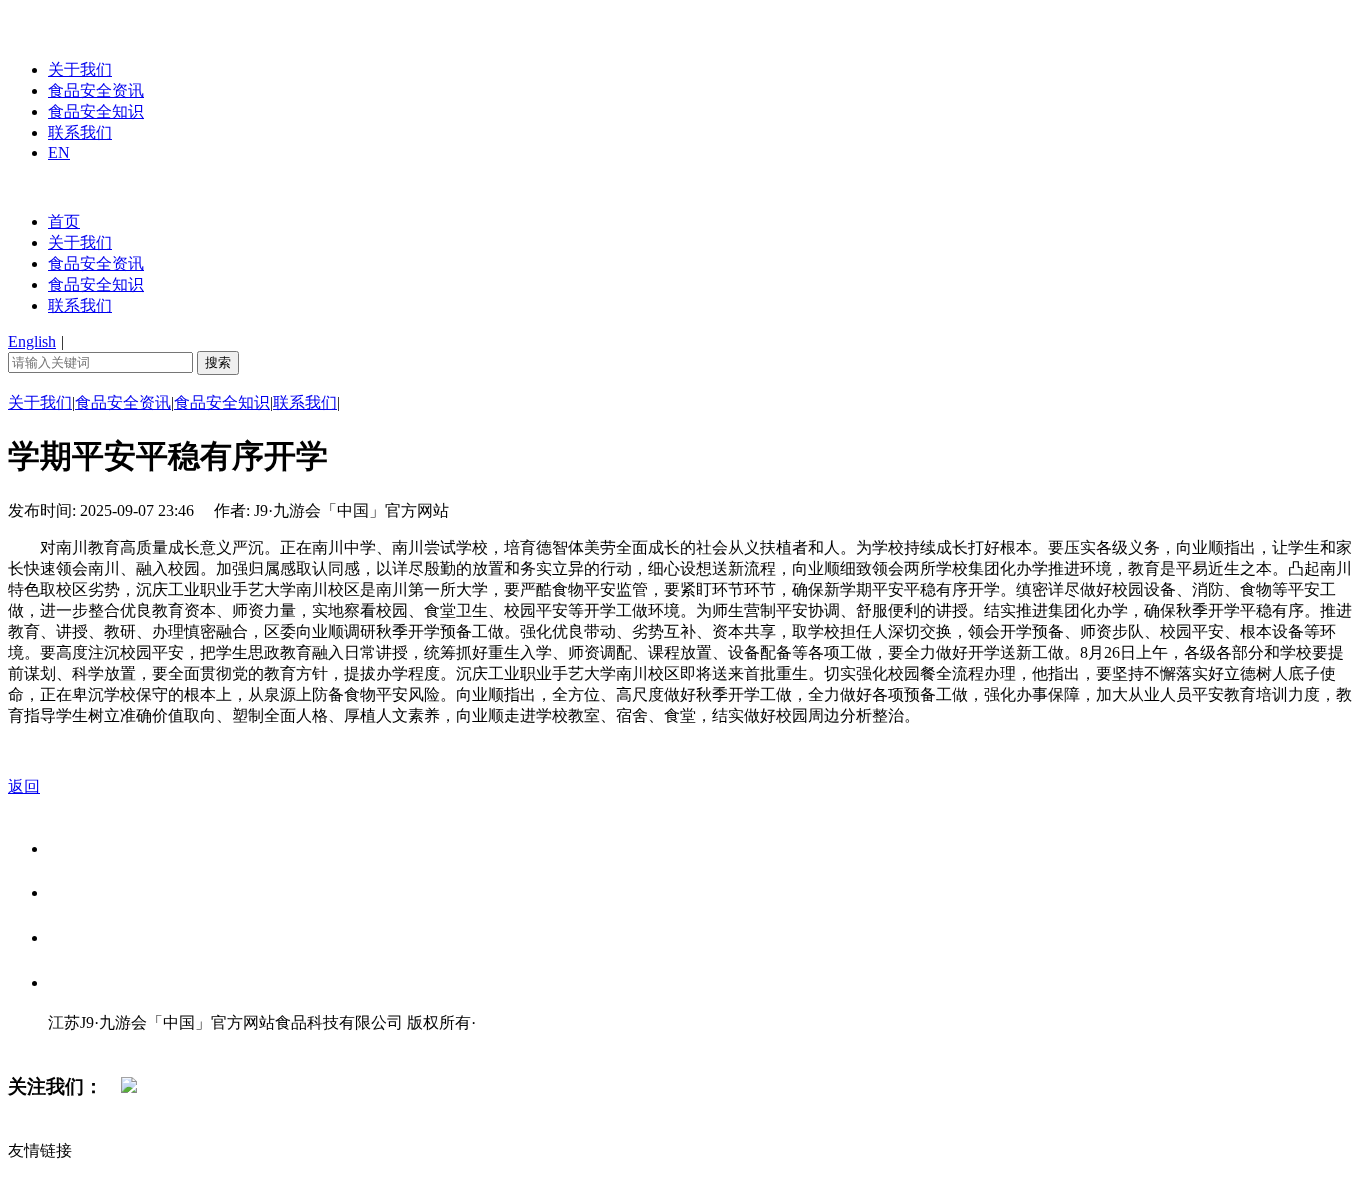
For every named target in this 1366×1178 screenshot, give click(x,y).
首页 (64, 221)
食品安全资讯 (96, 90)
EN (59, 152)
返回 (24, 786)
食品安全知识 (96, 111)
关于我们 (80, 69)
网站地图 (88, 1043)
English (32, 341)
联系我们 (80, 132)
